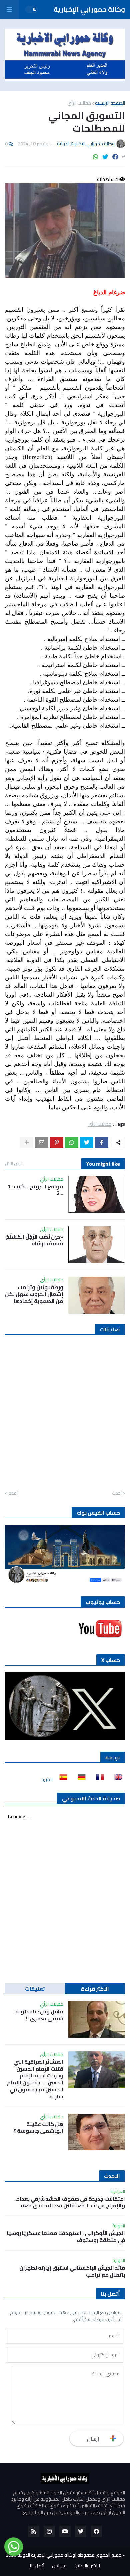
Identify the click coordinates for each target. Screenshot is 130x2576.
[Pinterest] (57, 1142)
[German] (80, 1779)
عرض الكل (14, 1163)
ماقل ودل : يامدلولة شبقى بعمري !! (39, 2015)
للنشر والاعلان (87, 2566)
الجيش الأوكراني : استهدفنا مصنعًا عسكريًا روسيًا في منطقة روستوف (66, 2237)
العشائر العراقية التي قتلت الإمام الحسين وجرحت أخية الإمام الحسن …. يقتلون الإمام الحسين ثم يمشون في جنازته (35, 2079)
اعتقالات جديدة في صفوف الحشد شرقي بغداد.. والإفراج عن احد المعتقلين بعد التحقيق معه (70, 2202)
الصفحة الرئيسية (110, 103)
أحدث (117, 1493)
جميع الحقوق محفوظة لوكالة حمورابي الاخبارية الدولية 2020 (64, 2555)
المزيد (47, 1779)
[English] (116, 1779)
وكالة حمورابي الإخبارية (89, 9)
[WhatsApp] (96, 157)
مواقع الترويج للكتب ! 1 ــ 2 (35, 1190)
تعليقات (35, 1989)
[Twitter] (105, 157)
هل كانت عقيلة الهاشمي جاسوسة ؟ (38, 2128)
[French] (98, 1779)
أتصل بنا (37, 2566)
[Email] (42, 1142)
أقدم (13, 1493)
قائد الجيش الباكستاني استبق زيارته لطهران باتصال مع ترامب (72, 2271)
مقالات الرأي (79, 103)
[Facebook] (115, 157)
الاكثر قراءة (95, 1989)
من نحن (59, 2566)
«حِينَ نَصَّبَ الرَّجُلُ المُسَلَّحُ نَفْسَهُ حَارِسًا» (35, 1240)
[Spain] (61, 1779)
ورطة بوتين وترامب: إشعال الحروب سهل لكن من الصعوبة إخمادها (34, 1294)
